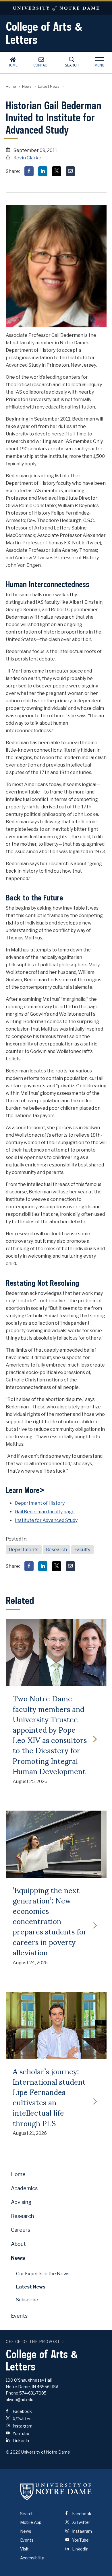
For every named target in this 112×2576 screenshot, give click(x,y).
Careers (21, 2230)
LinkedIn (20, 2441)
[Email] (70, 171)
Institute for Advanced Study (46, 1520)
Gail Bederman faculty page (45, 1512)
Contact (41, 65)
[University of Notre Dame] (56, 2492)
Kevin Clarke (27, 158)
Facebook (22, 2411)
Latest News (49, 86)
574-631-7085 (33, 2393)
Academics (24, 2188)
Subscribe (27, 2300)
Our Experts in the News (43, 2274)
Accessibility (32, 2558)
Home (13, 65)
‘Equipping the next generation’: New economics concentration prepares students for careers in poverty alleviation (50, 1921)
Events (19, 2316)
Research (56, 1550)
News (27, 86)
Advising (21, 2202)
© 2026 (13, 2452)
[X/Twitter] (57, 171)
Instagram (22, 2426)
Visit (24, 2549)
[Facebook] (29, 171)
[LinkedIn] (43, 171)
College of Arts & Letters (44, 33)
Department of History (40, 1503)
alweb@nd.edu (20, 2400)
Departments (24, 1550)
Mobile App (31, 2522)
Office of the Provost (33, 2342)
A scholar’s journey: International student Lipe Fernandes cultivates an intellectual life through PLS (49, 2097)
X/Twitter (21, 2419)
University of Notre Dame (56, 8)
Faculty (82, 1550)
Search (72, 65)
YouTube (21, 2433)
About (18, 2244)
